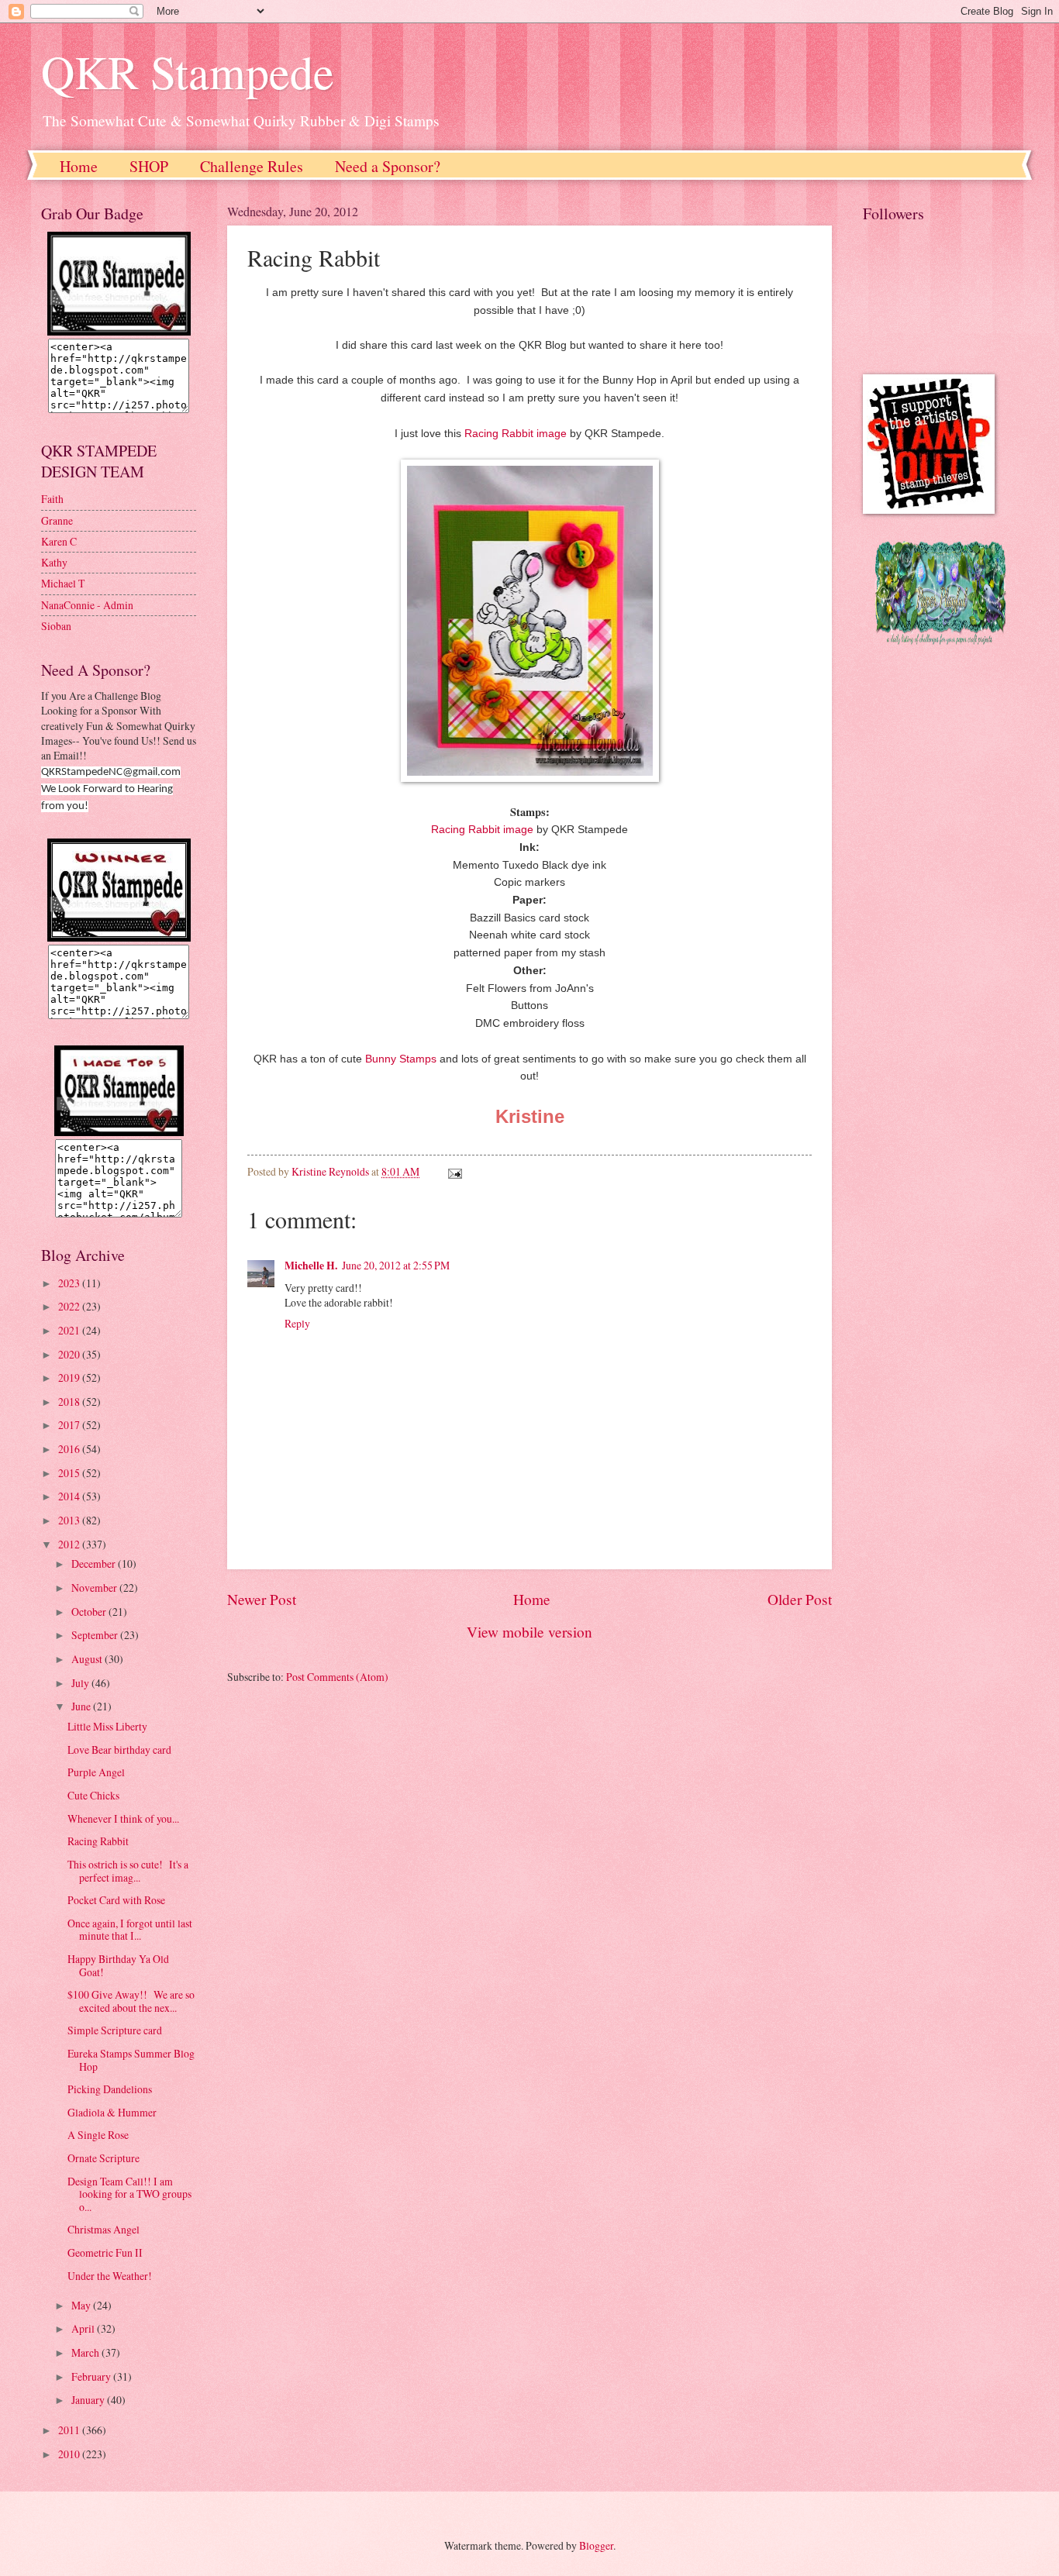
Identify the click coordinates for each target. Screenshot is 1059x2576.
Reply (297, 1323)
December (95, 1564)
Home (79, 166)
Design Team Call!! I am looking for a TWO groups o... (129, 2194)
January (89, 2400)
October (90, 1612)
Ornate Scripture (103, 2158)
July (81, 1683)
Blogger (596, 2545)
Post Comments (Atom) (337, 1677)
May (82, 2305)
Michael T (63, 583)
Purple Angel (96, 1772)
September (96, 1635)
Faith (52, 499)
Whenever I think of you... (123, 1818)
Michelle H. (311, 1266)
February (92, 2376)
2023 (70, 1283)
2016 (70, 1449)
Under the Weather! (110, 2276)
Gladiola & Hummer (112, 2112)
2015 (70, 1473)
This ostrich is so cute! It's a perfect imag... (128, 1871)
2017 (70, 1425)
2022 (70, 1306)
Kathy (54, 562)
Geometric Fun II (105, 2252)
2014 (70, 1496)
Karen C (59, 541)
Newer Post (262, 1599)
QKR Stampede (188, 71)
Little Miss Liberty (107, 1726)
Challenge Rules (252, 166)
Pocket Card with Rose (116, 1900)
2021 (70, 1330)
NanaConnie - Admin (87, 605)
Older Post (800, 1599)
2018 (70, 1402)
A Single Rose (98, 2135)
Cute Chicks (93, 1795)
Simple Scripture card (115, 2030)
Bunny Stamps (401, 1059)
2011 (70, 2430)
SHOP (149, 166)
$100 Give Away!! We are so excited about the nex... (131, 2001)
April (84, 2328)
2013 (70, 1520)
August (88, 1659)
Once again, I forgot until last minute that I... (130, 1930)
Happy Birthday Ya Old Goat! (118, 1965)
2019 (70, 1378)
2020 (70, 1354)
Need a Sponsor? (388, 166)
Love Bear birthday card (119, 1749)
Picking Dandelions (110, 2089)
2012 (70, 1544)
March (86, 2352)
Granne (57, 520)
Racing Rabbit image (516, 433)
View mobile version (529, 1632)
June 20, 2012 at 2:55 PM (396, 1265)
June (82, 1706)
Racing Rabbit (98, 1841)
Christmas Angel (103, 2229)
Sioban (56, 626)
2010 (70, 2454)
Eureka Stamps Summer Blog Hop (131, 2060)
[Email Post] (454, 1171)
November (95, 1588)
